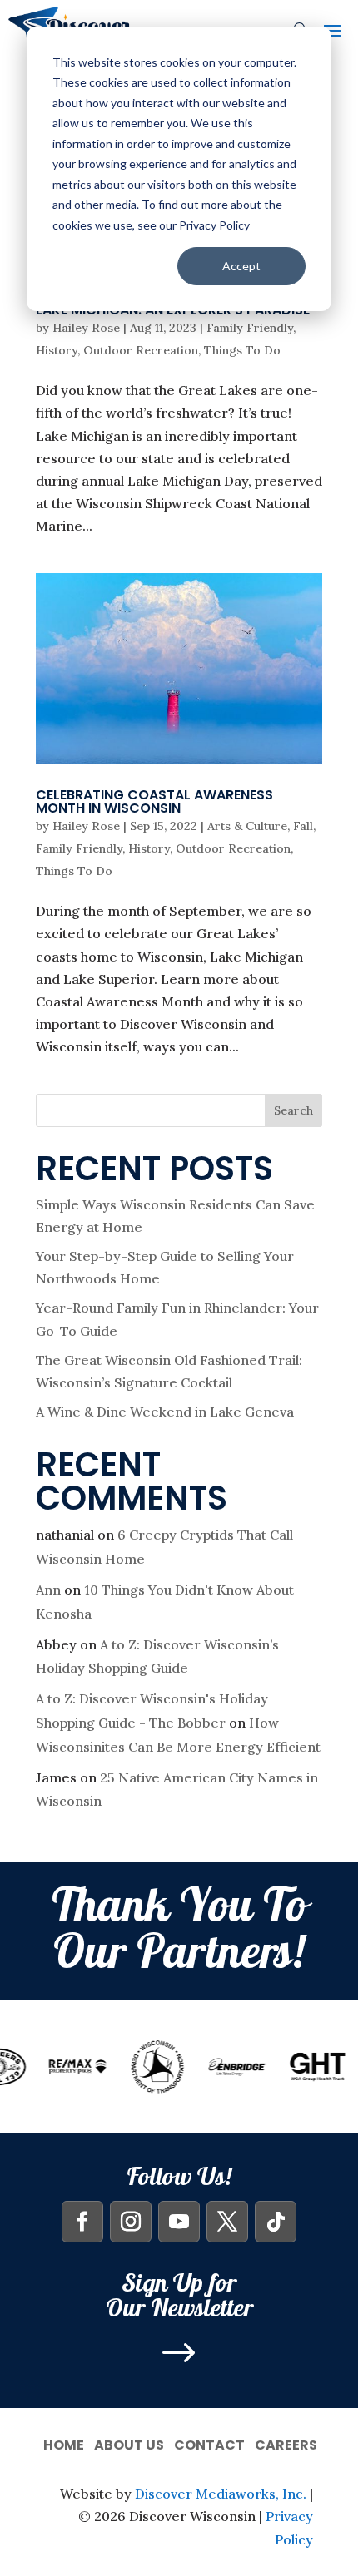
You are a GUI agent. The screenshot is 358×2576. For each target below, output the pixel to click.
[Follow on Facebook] (82, 2222)
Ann (48, 1590)
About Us (129, 2443)
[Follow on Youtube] (179, 2222)
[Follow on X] (227, 2222)
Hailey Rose (86, 328)
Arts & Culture (247, 826)
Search (293, 1110)
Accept (241, 266)
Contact (209, 2443)
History (57, 350)
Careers (286, 2443)
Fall (303, 826)
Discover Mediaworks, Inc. (221, 2494)
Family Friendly (250, 328)
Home (64, 2443)
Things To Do (242, 350)
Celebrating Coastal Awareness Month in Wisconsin (154, 801)
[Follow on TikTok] (276, 2222)
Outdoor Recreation (141, 350)
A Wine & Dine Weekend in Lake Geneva (165, 1412)
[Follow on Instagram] (131, 2222)
